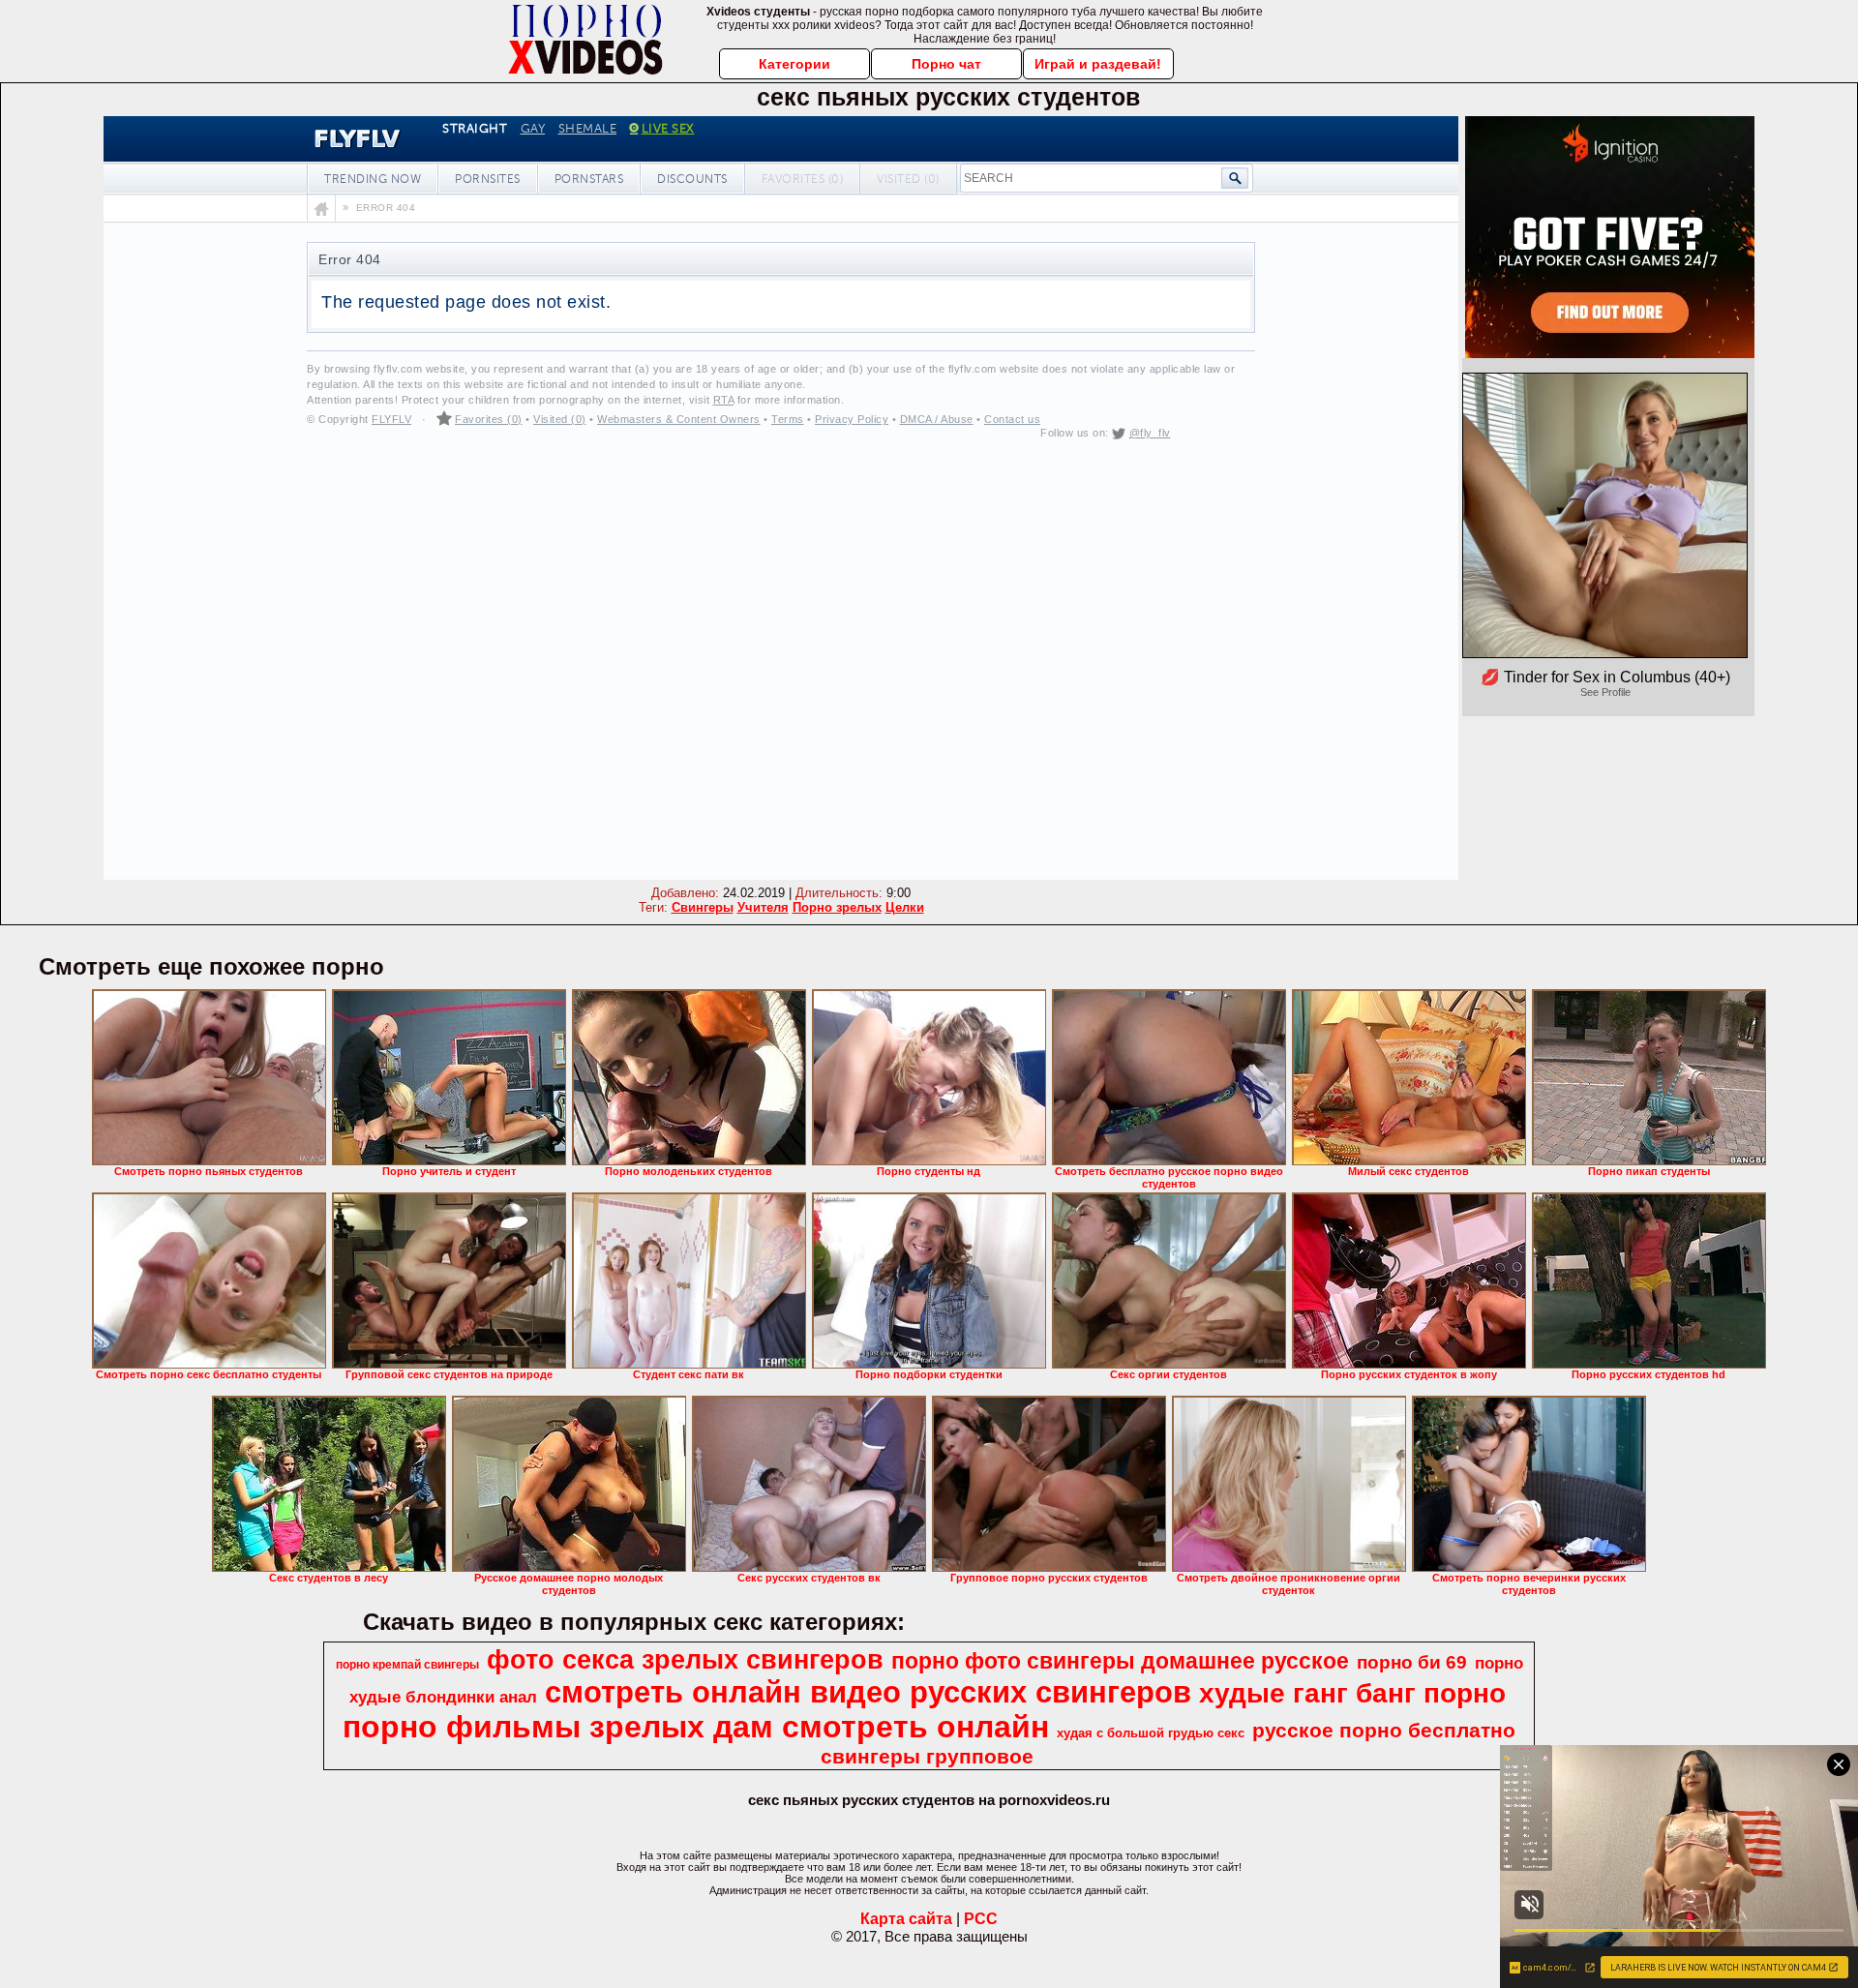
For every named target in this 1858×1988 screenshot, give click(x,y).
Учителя (763, 907)
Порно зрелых (837, 907)
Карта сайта (906, 1919)
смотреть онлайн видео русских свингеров (868, 1692)
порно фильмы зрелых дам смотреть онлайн (696, 1727)
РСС (981, 1919)
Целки (905, 907)
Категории (794, 64)
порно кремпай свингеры (407, 1665)
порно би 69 (1412, 1662)
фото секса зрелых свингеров (685, 1660)
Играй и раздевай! (1098, 64)
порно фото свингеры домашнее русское (1120, 1661)
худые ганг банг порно (1352, 1693)
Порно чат (946, 64)
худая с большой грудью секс (1151, 1733)
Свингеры (703, 907)
